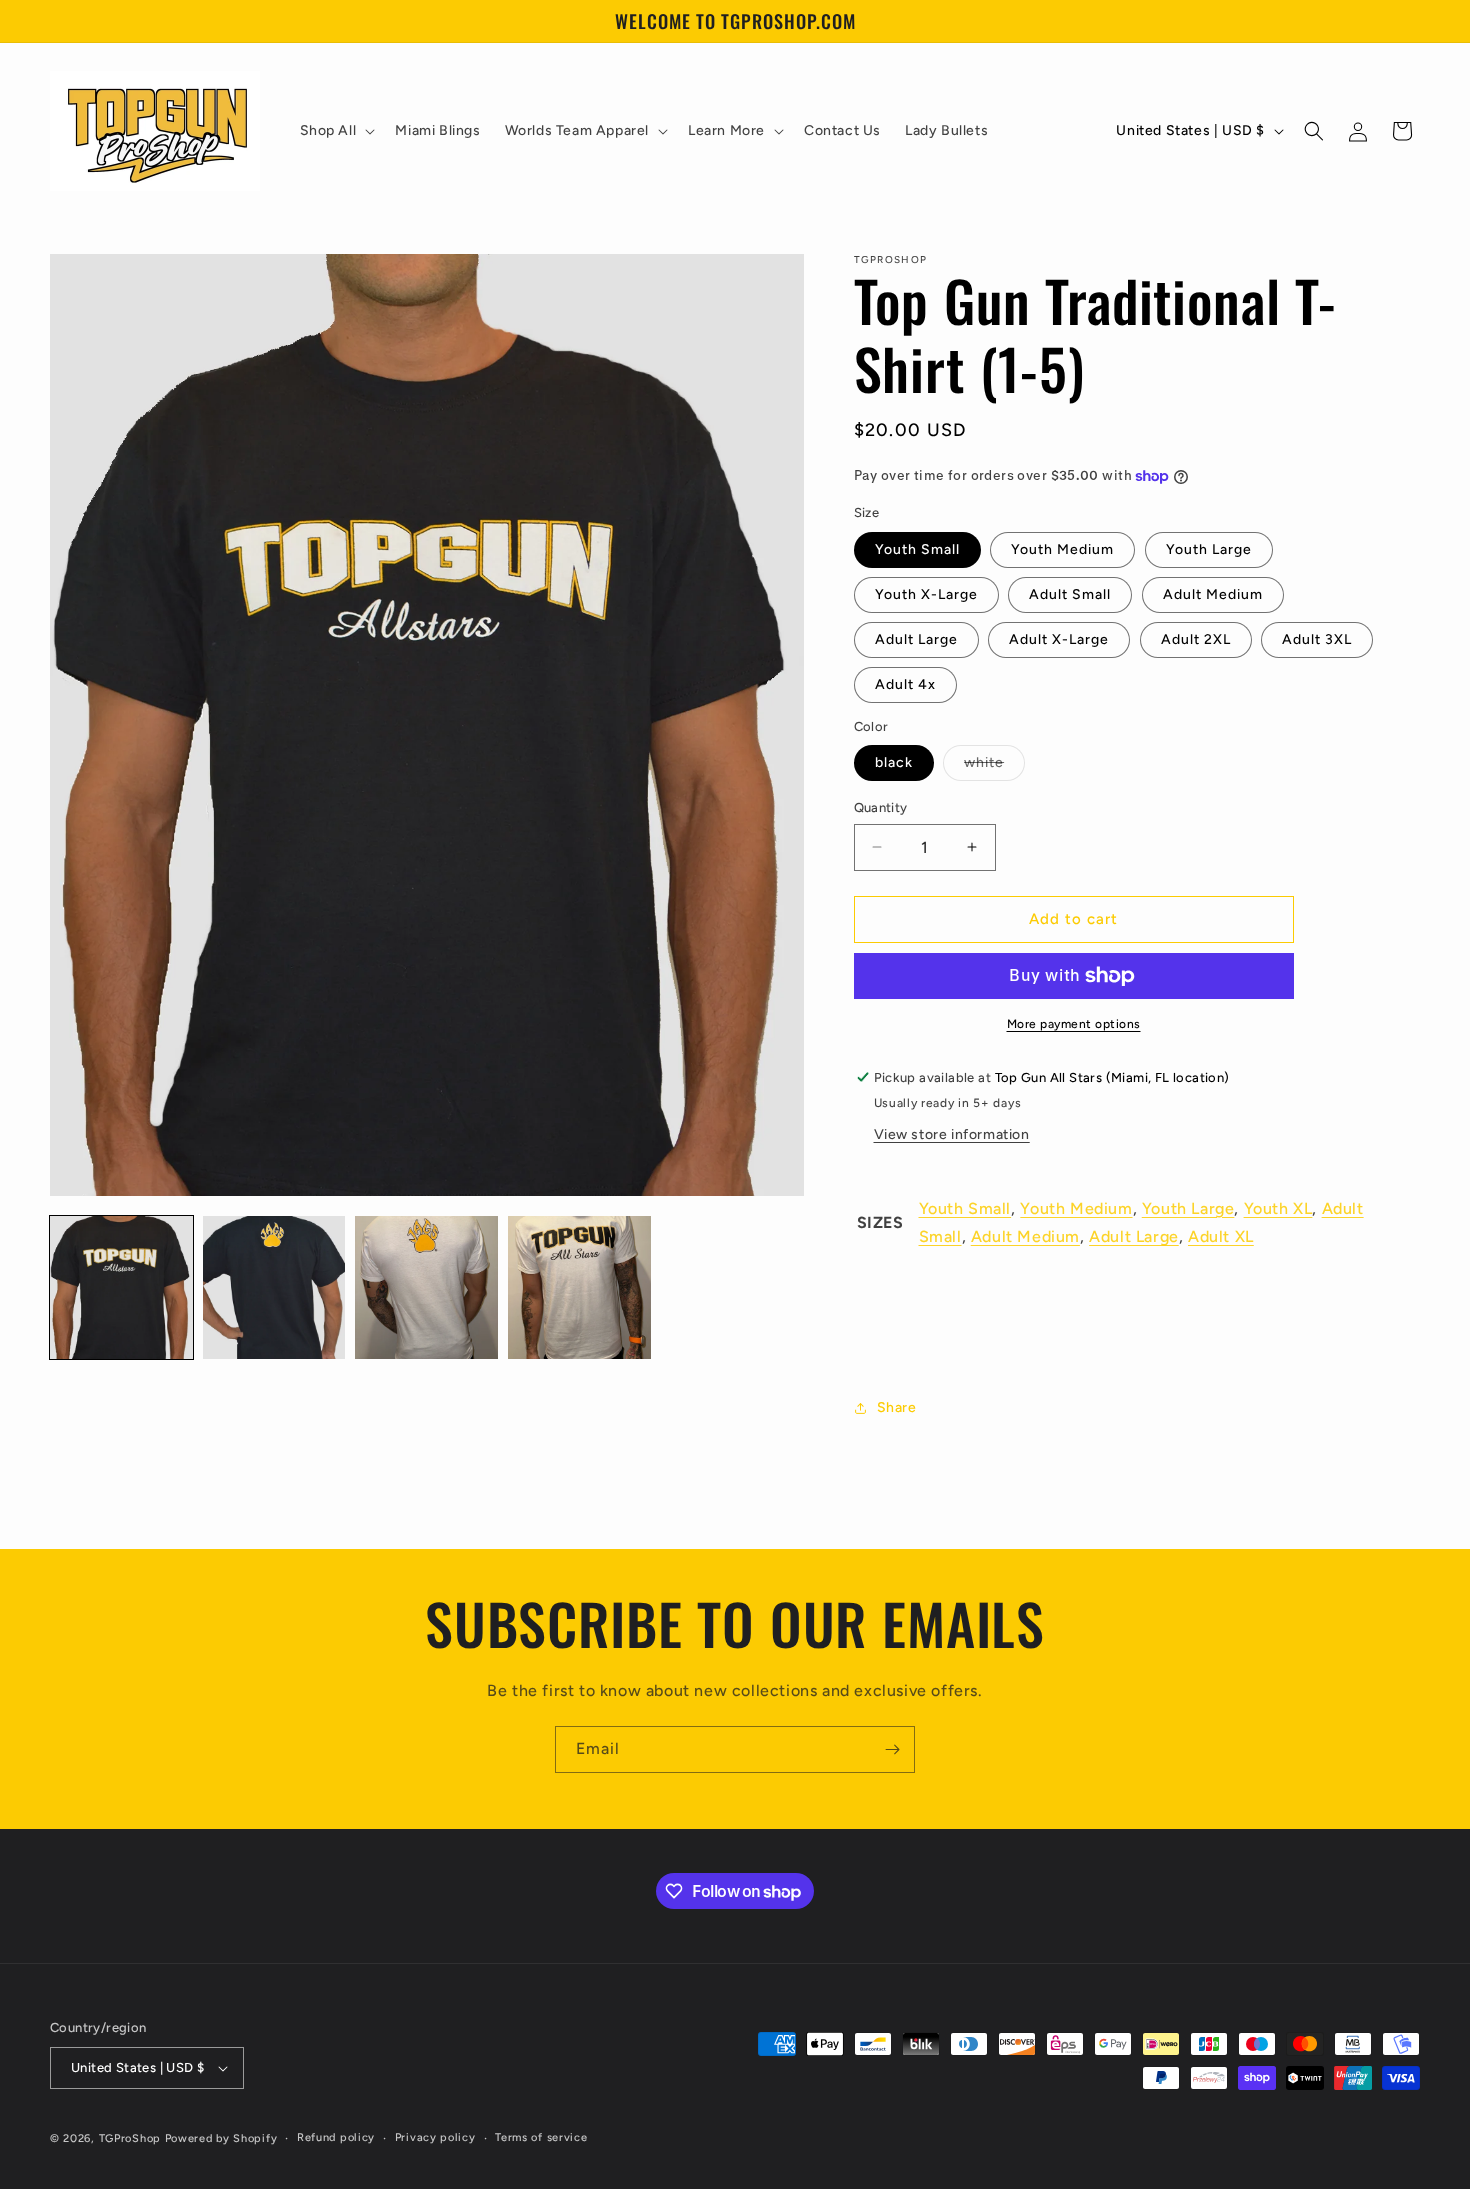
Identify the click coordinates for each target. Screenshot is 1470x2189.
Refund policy (336, 2137)
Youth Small (917, 549)
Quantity (881, 807)
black (894, 762)
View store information (952, 1134)
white (994, 767)
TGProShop (130, 2138)
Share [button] (897, 1407)
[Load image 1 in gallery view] (121, 1287)
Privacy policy (435, 2137)
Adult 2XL (1196, 639)
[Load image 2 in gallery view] (274, 1287)
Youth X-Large (926, 594)
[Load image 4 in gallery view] (579, 1287)
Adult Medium (1213, 594)
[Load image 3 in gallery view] (426, 1287)
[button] (336, 131)
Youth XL (1278, 1208)
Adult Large (916, 639)
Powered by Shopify (221, 2138)
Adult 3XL (1317, 639)
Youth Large (1209, 549)
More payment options (1074, 1024)
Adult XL (1221, 1236)
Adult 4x (905, 684)
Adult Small (1070, 594)
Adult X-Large (1059, 639)
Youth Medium (1062, 549)
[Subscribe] (892, 1749)
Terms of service (541, 2137)
